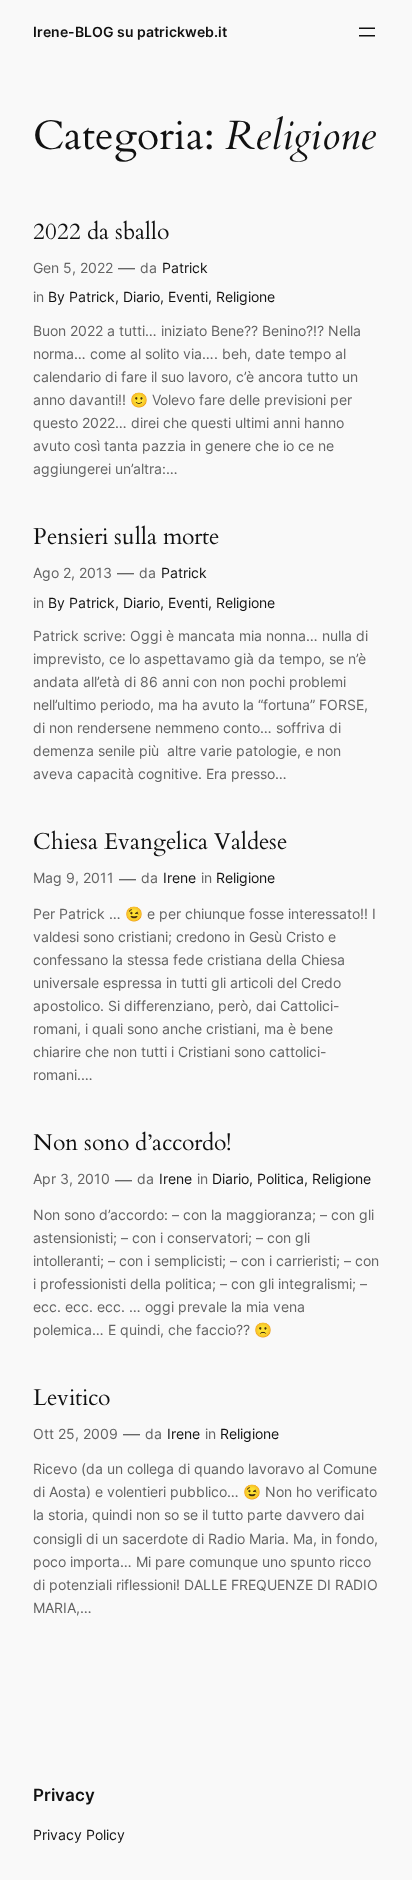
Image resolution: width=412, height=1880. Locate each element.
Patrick (185, 267)
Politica (280, 1178)
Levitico (71, 1398)
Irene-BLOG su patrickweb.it (130, 31)
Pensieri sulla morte (126, 537)
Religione (245, 296)
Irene (179, 877)
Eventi (188, 296)
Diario (141, 296)
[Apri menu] (367, 32)
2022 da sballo (101, 232)
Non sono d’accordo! (132, 1143)
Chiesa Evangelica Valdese (160, 842)
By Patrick (81, 296)
